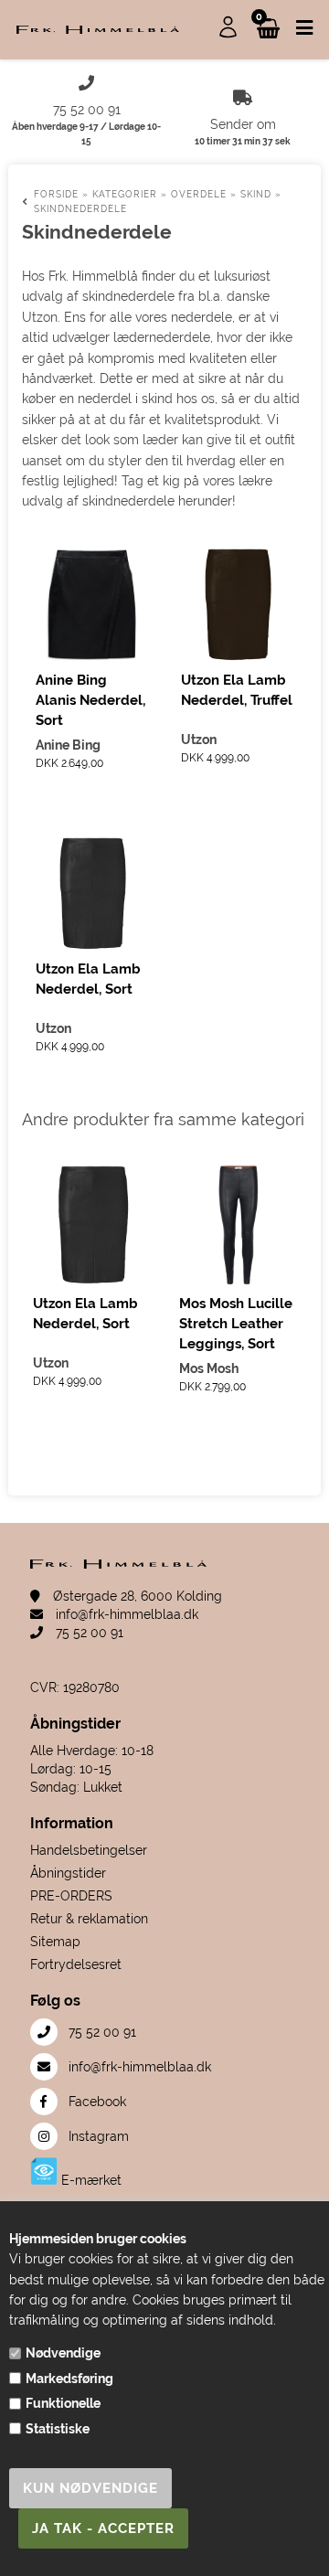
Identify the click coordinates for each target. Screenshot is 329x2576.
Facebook (96, 2102)
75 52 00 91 (88, 1633)
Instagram (97, 2136)
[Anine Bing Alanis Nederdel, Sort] (92, 605)
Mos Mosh (209, 1368)
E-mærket (90, 2180)
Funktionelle (63, 2403)
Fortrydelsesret (76, 1964)
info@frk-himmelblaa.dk (125, 1614)
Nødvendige (63, 2353)
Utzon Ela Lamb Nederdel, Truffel (237, 690)
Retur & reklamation (89, 1919)
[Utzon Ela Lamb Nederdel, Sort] (92, 894)
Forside (56, 194)
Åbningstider (68, 1873)
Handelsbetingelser (89, 1850)
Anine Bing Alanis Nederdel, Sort (90, 700)
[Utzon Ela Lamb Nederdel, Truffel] (237, 605)
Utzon (199, 740)
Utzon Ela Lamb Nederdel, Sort (88, 979)
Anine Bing (68, 745)
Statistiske (58, 2429)
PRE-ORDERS (71, 1896)
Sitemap (55, 1942)
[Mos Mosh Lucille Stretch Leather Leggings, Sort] (239, 1225)
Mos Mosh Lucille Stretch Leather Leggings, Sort (236, 1324)
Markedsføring (69, 2379)
